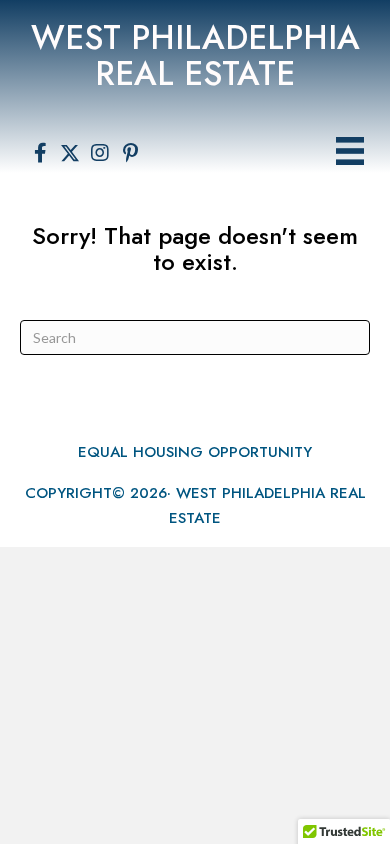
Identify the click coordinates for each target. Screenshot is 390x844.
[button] (40, 153)
